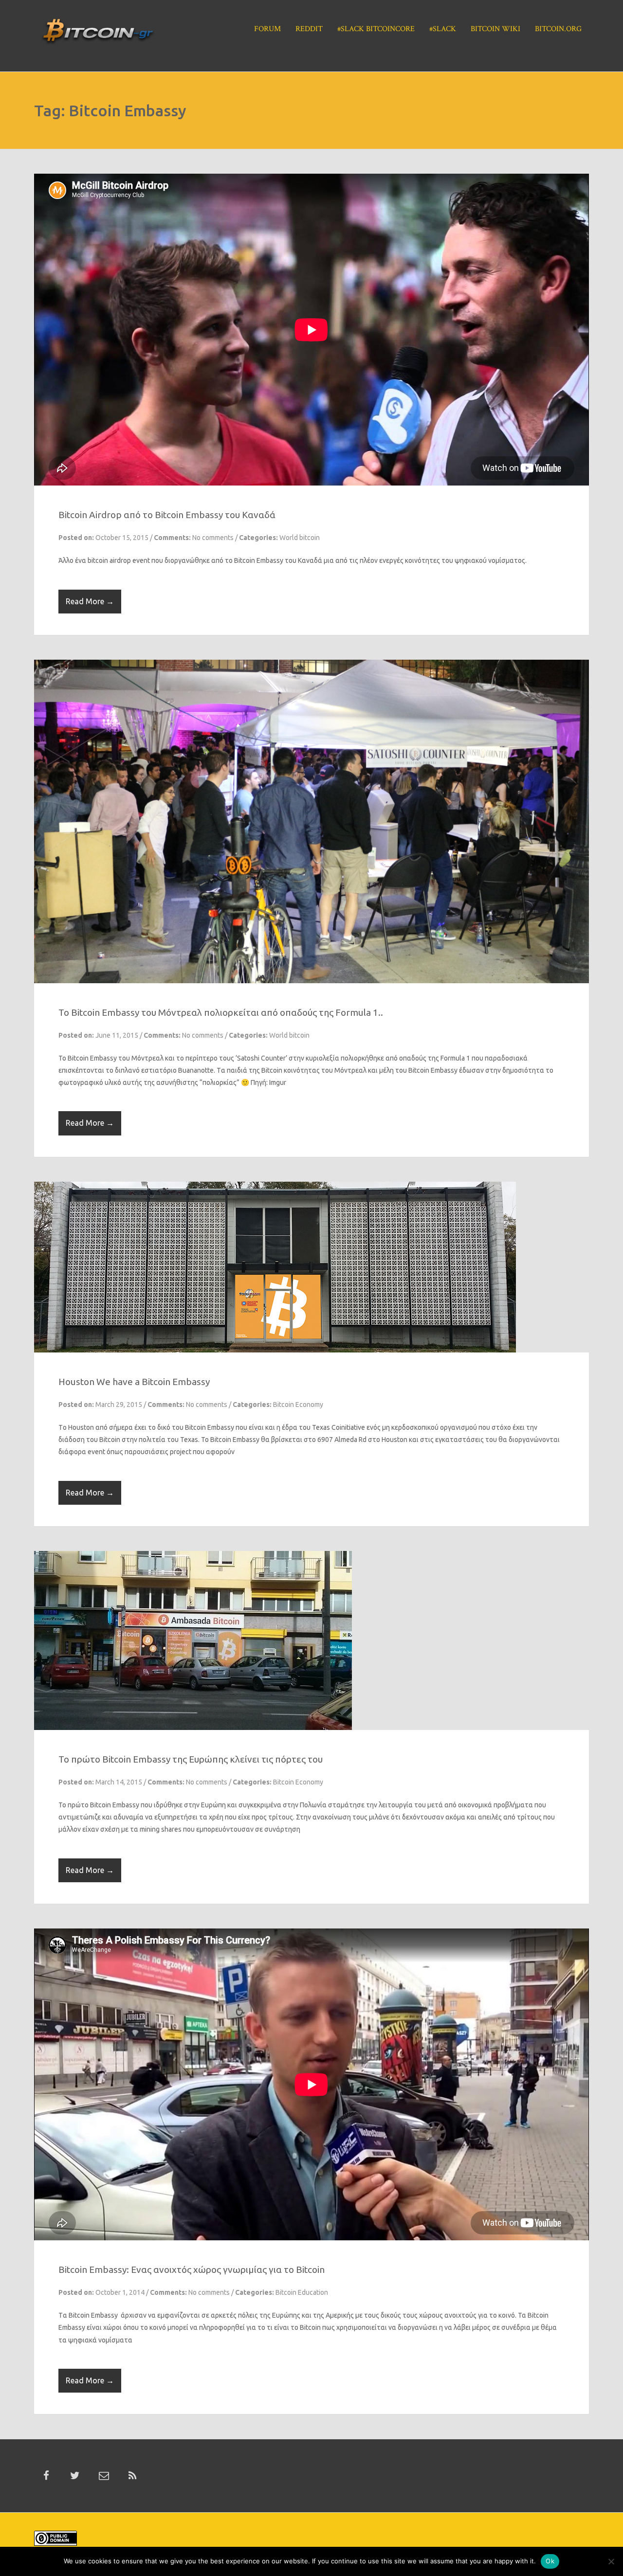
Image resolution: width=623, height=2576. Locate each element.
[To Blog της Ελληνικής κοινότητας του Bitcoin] (98, 35)
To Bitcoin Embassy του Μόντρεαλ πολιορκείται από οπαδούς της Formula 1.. (221, 1041)
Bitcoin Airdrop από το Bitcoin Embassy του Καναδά (167, 515)
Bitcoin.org (558, 29)
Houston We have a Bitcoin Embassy (134, 1410)
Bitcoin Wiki (495, 29)
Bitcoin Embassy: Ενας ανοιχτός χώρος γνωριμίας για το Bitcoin (192, 2298)
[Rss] (132, 2504)
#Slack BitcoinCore (376, 29)
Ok (550, 2561)
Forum (267, 29)
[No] (611, 2561)
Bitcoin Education (302, 2321)
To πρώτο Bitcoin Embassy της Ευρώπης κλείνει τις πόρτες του (191, 1788)
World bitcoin (300, 538)
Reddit (309, 29)
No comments (213, 538)
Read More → (90, 601)
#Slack (443, 29)
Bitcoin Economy (298, 1433)
